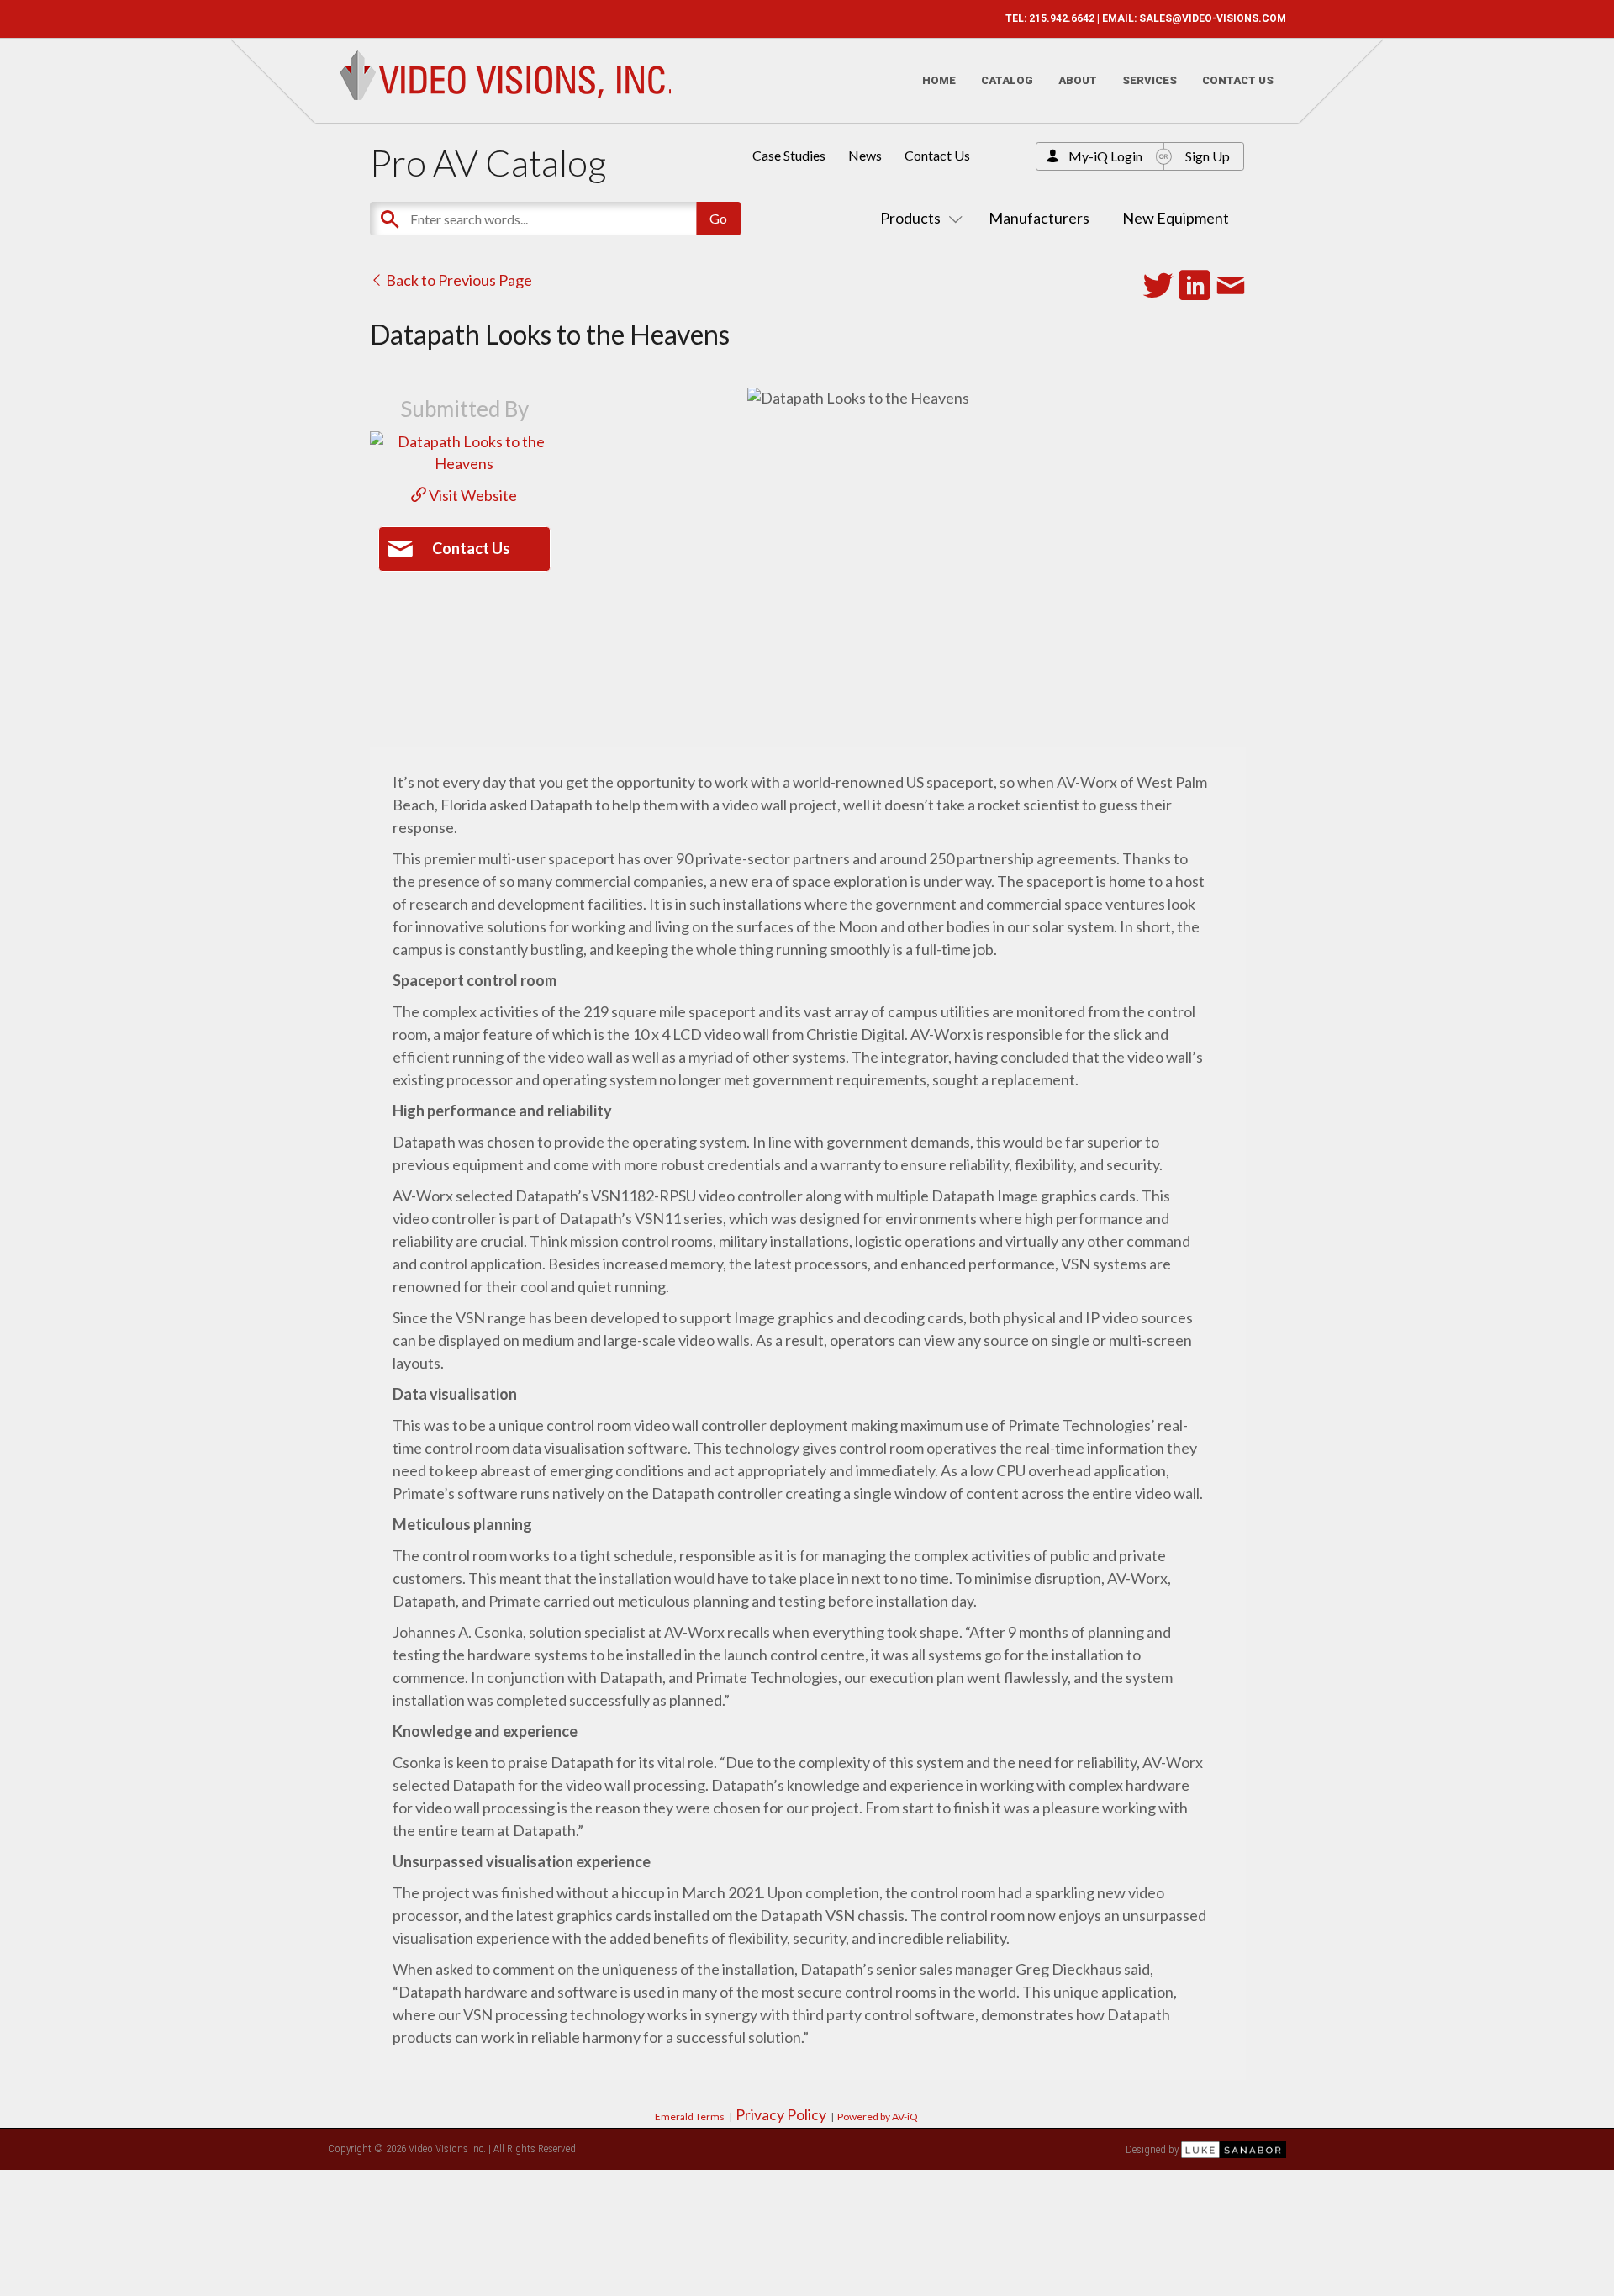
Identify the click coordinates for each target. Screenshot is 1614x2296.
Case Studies (789, 155)
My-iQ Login (1105, 156)
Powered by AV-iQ (878, 2117)
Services (1150, 80)
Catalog (1007, 80)
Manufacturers (1039, 218)
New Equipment (1176, 218)
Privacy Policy (781, 2114)
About (1078, 80)
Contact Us (1238, 80)
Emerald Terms (690, 2117)
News (865, 155)
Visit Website (472, 495)
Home (939, 80)
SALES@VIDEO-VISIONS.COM (1213, 18)
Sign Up (1208, 156)
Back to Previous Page (458, 280)
